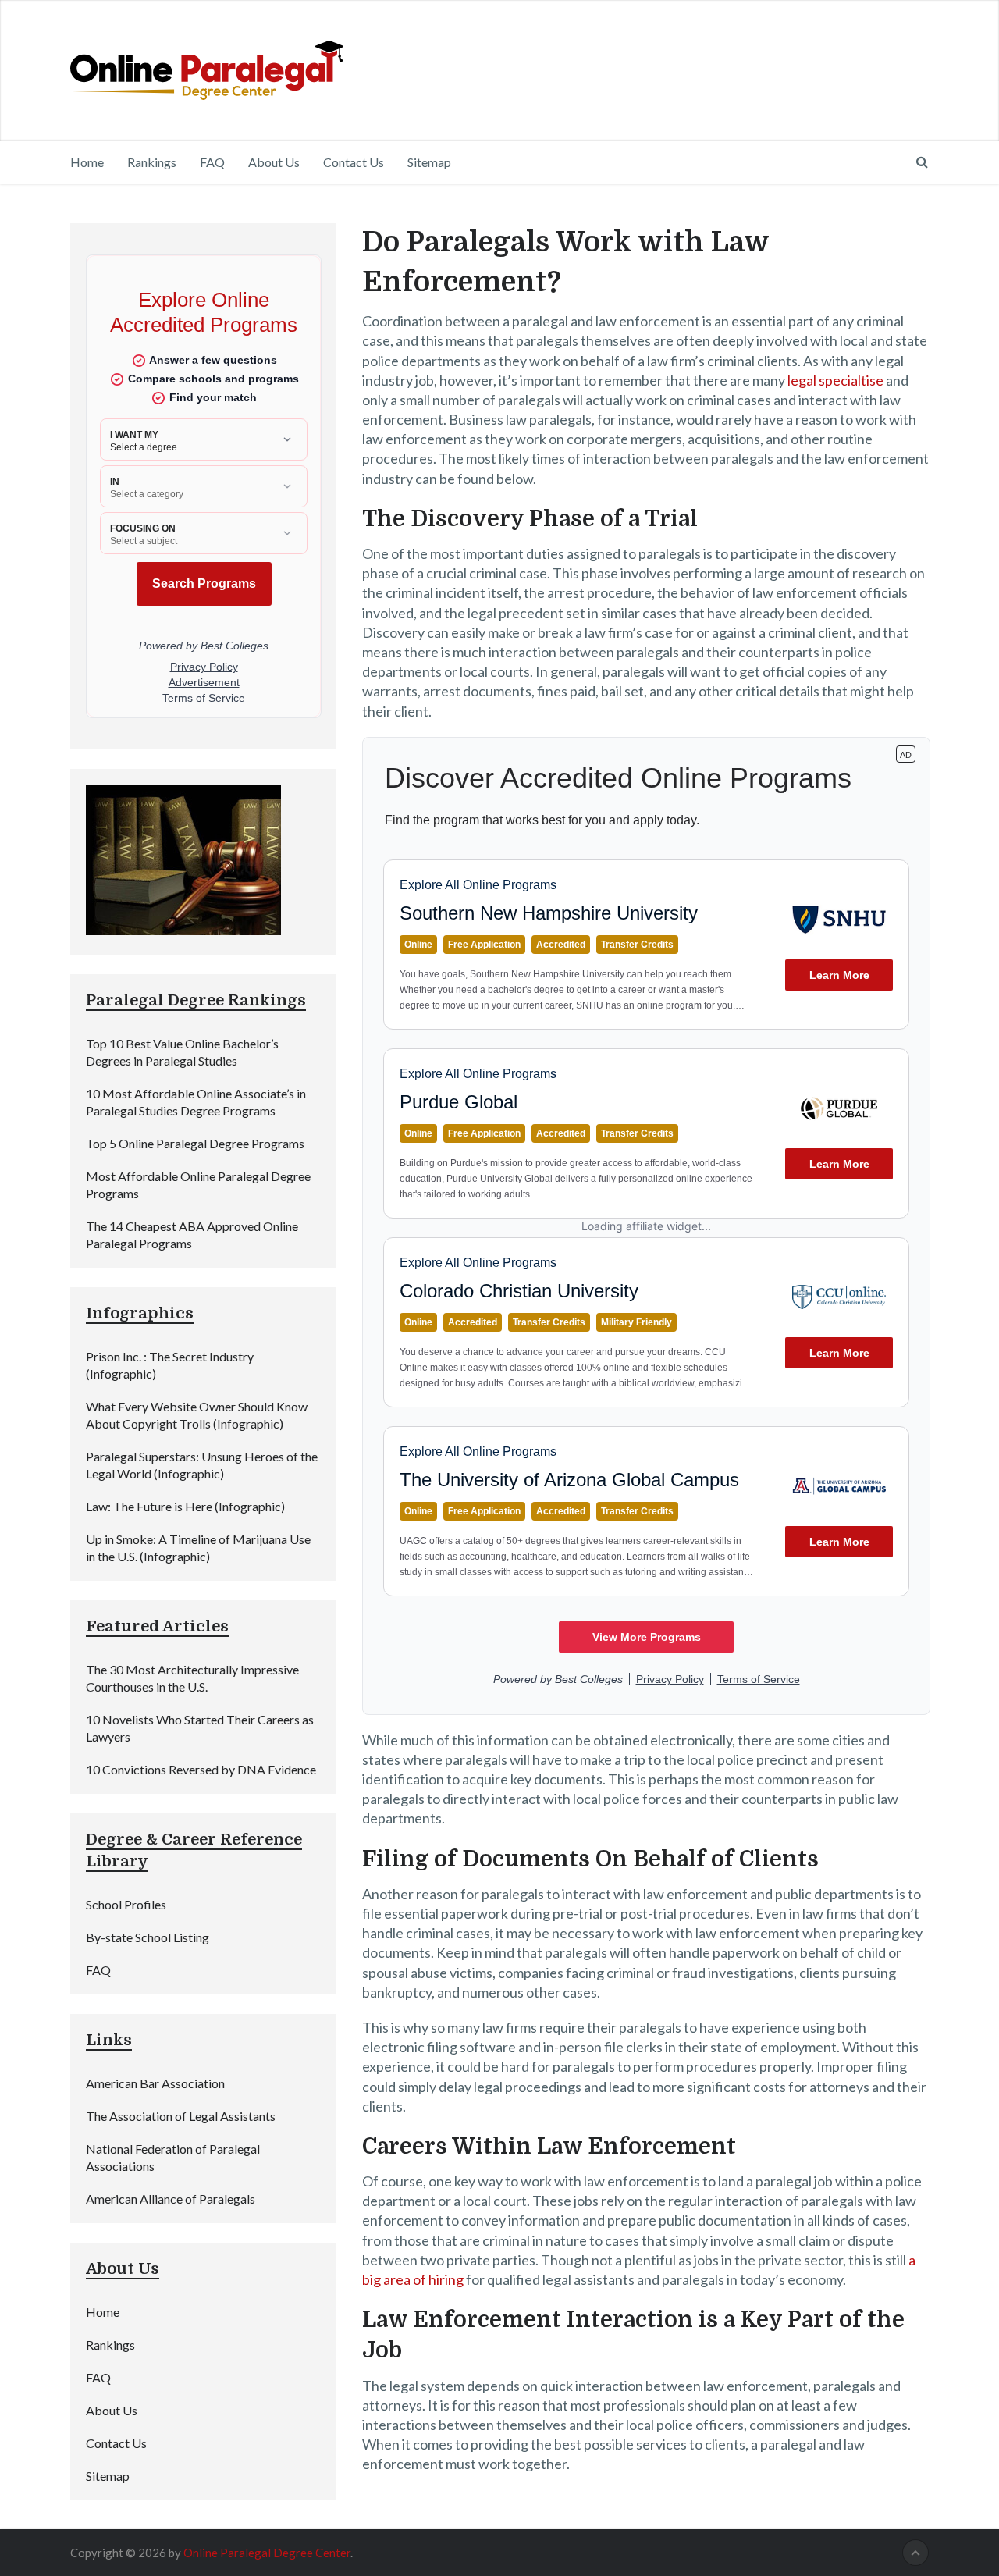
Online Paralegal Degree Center (267, 2553)
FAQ (212, 162)
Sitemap (429, 162)
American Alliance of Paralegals (171, 2199)
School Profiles (126, 1904)
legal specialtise (835, 380)
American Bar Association (155, 2083)
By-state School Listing (148, 1937)
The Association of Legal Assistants (181, 2116)
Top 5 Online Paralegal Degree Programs (195, 1143)
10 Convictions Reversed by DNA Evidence (201, 1769)
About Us (274, 162)
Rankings (152, 162)
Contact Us (354, 162)
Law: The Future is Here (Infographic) (185, 1506)
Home (87, 162)
